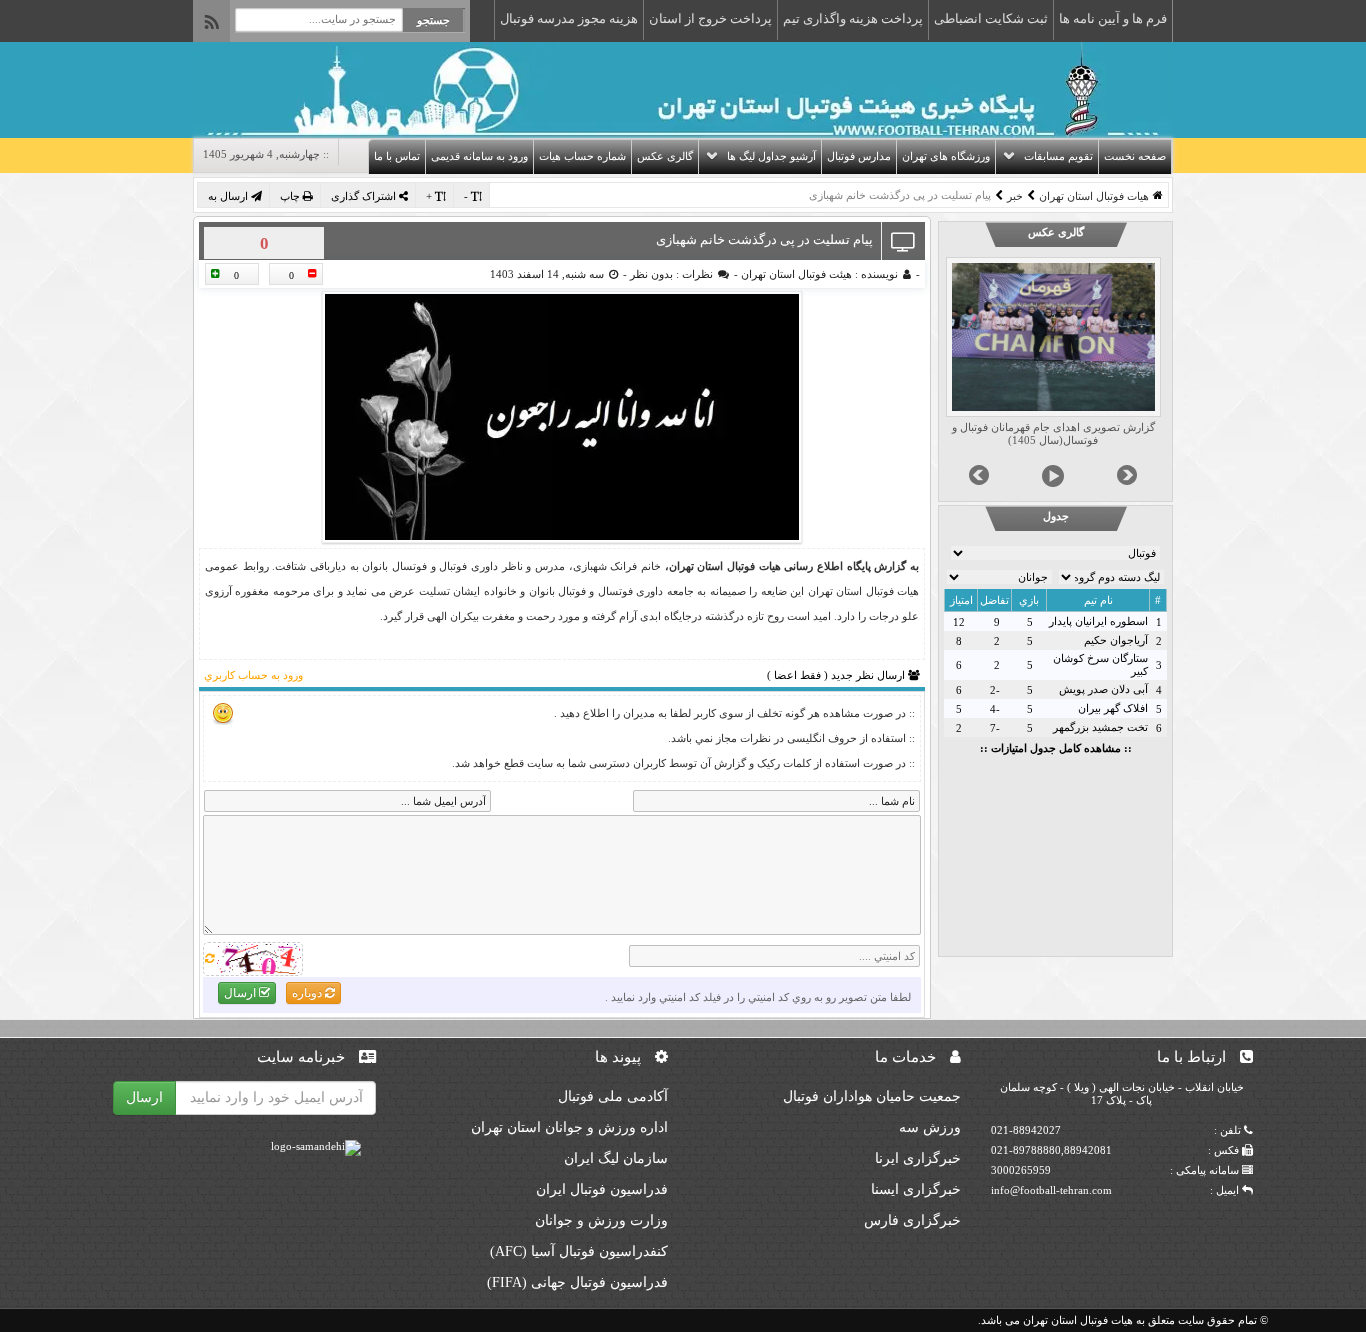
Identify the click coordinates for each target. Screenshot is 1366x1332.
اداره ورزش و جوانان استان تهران (569, 1127)
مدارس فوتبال (859, 156)
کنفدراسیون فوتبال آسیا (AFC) (579, 1251)
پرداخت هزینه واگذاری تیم (853, 18)
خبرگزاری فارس (912, 1220)
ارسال (241, 993)
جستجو (433, 20)
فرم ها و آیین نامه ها (1113, 18)
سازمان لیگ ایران (616, 1158)
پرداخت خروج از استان (710, 18)
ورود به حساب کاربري (253, 675)
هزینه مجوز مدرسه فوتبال (569, 18)
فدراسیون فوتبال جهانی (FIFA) (577, 1282)
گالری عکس (665, 156)
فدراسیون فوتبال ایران (602, 1189)
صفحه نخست (1135, 156)
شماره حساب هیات (582, 156)
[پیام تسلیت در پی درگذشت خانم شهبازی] (562, 417)
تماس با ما (397, 156)
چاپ (291, 196)
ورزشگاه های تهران (946, 156)
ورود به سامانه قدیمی (479, 156)
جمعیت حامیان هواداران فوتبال (872, 1096)
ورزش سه (930, 1127)
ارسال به (229, 196)
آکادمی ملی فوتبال (613, 1096)
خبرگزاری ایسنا (916, 1189)
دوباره (308, 993)
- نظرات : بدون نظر (682, 274)
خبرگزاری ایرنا (918, 1158)
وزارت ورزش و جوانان (601, 1220)
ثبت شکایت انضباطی (991, 18)
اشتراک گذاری (365, 196)
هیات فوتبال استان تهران (1094, 196)
